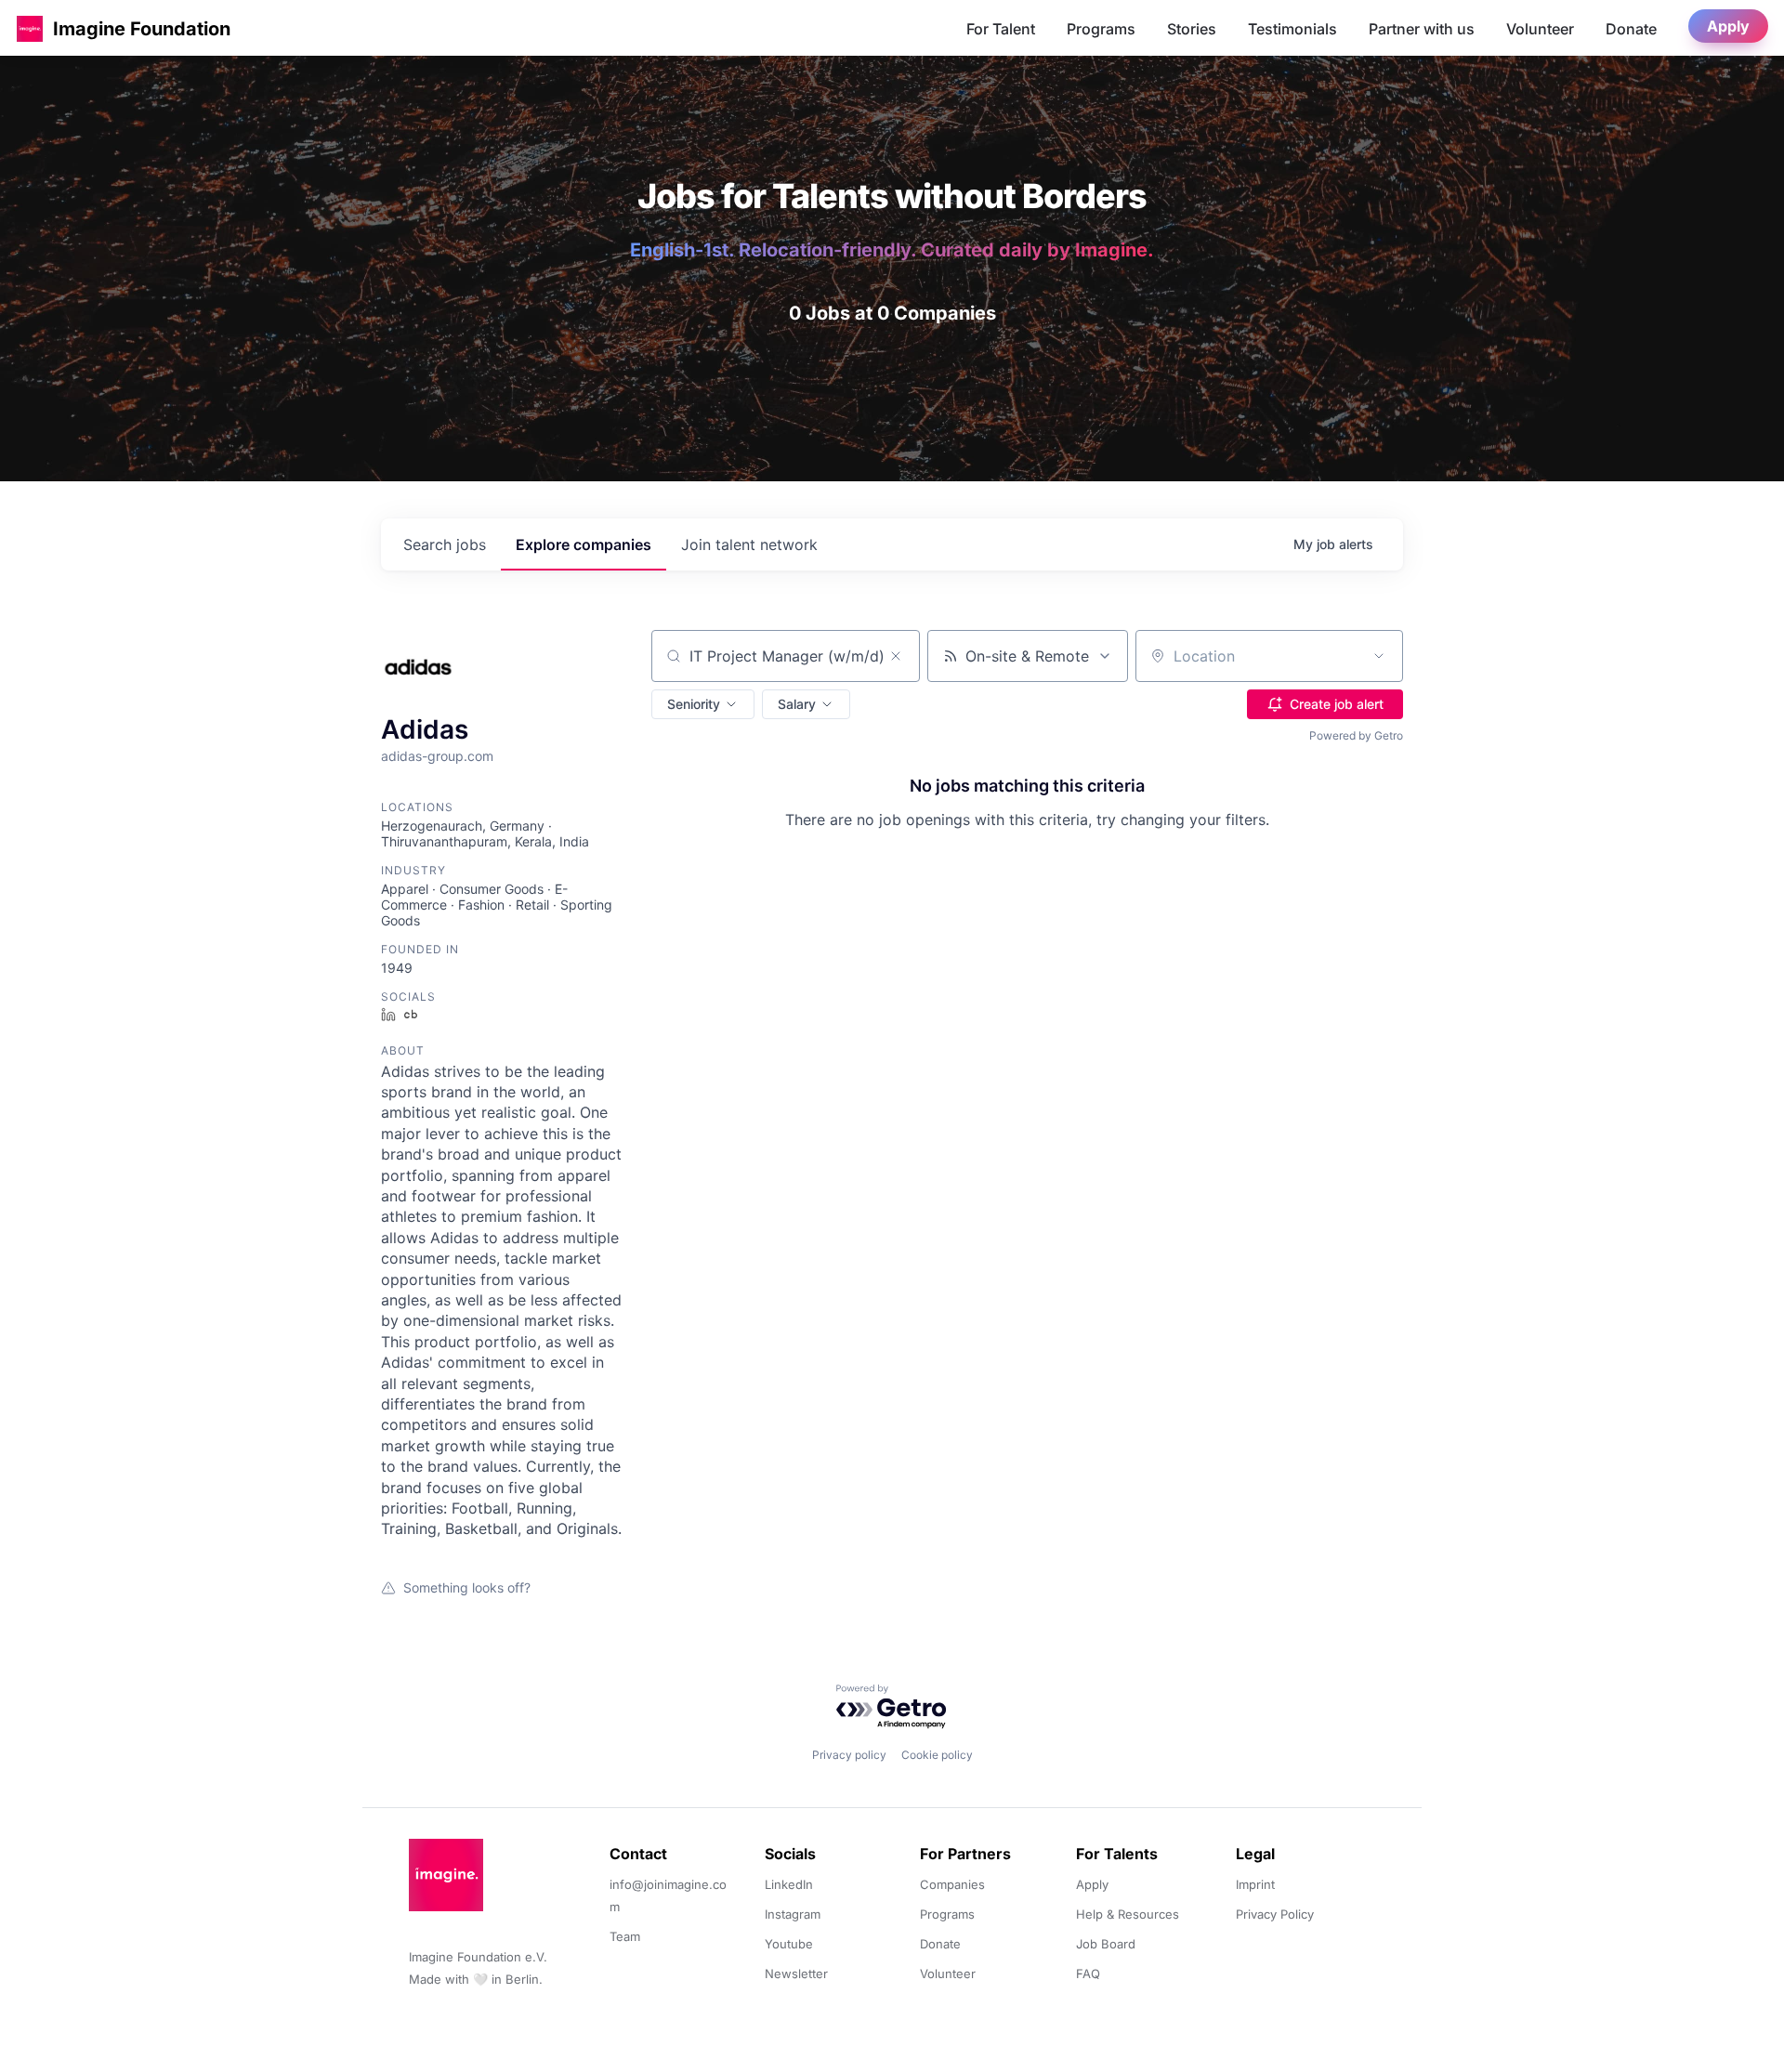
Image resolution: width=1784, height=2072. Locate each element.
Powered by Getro (1356, 735)
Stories (1192, 29)
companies (584, 544)
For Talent (1001, 29)
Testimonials (1292, 29)
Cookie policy (937, 1755)
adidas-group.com (437, 756)
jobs (445, 544)
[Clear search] (896, 656)
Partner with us (1422, 29)
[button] (30, 28)
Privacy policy (849, 1755)
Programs (1101, 29)
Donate (1631, 29)
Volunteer (1540, 29)
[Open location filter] (1379, 656)
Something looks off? (467, 1587)
